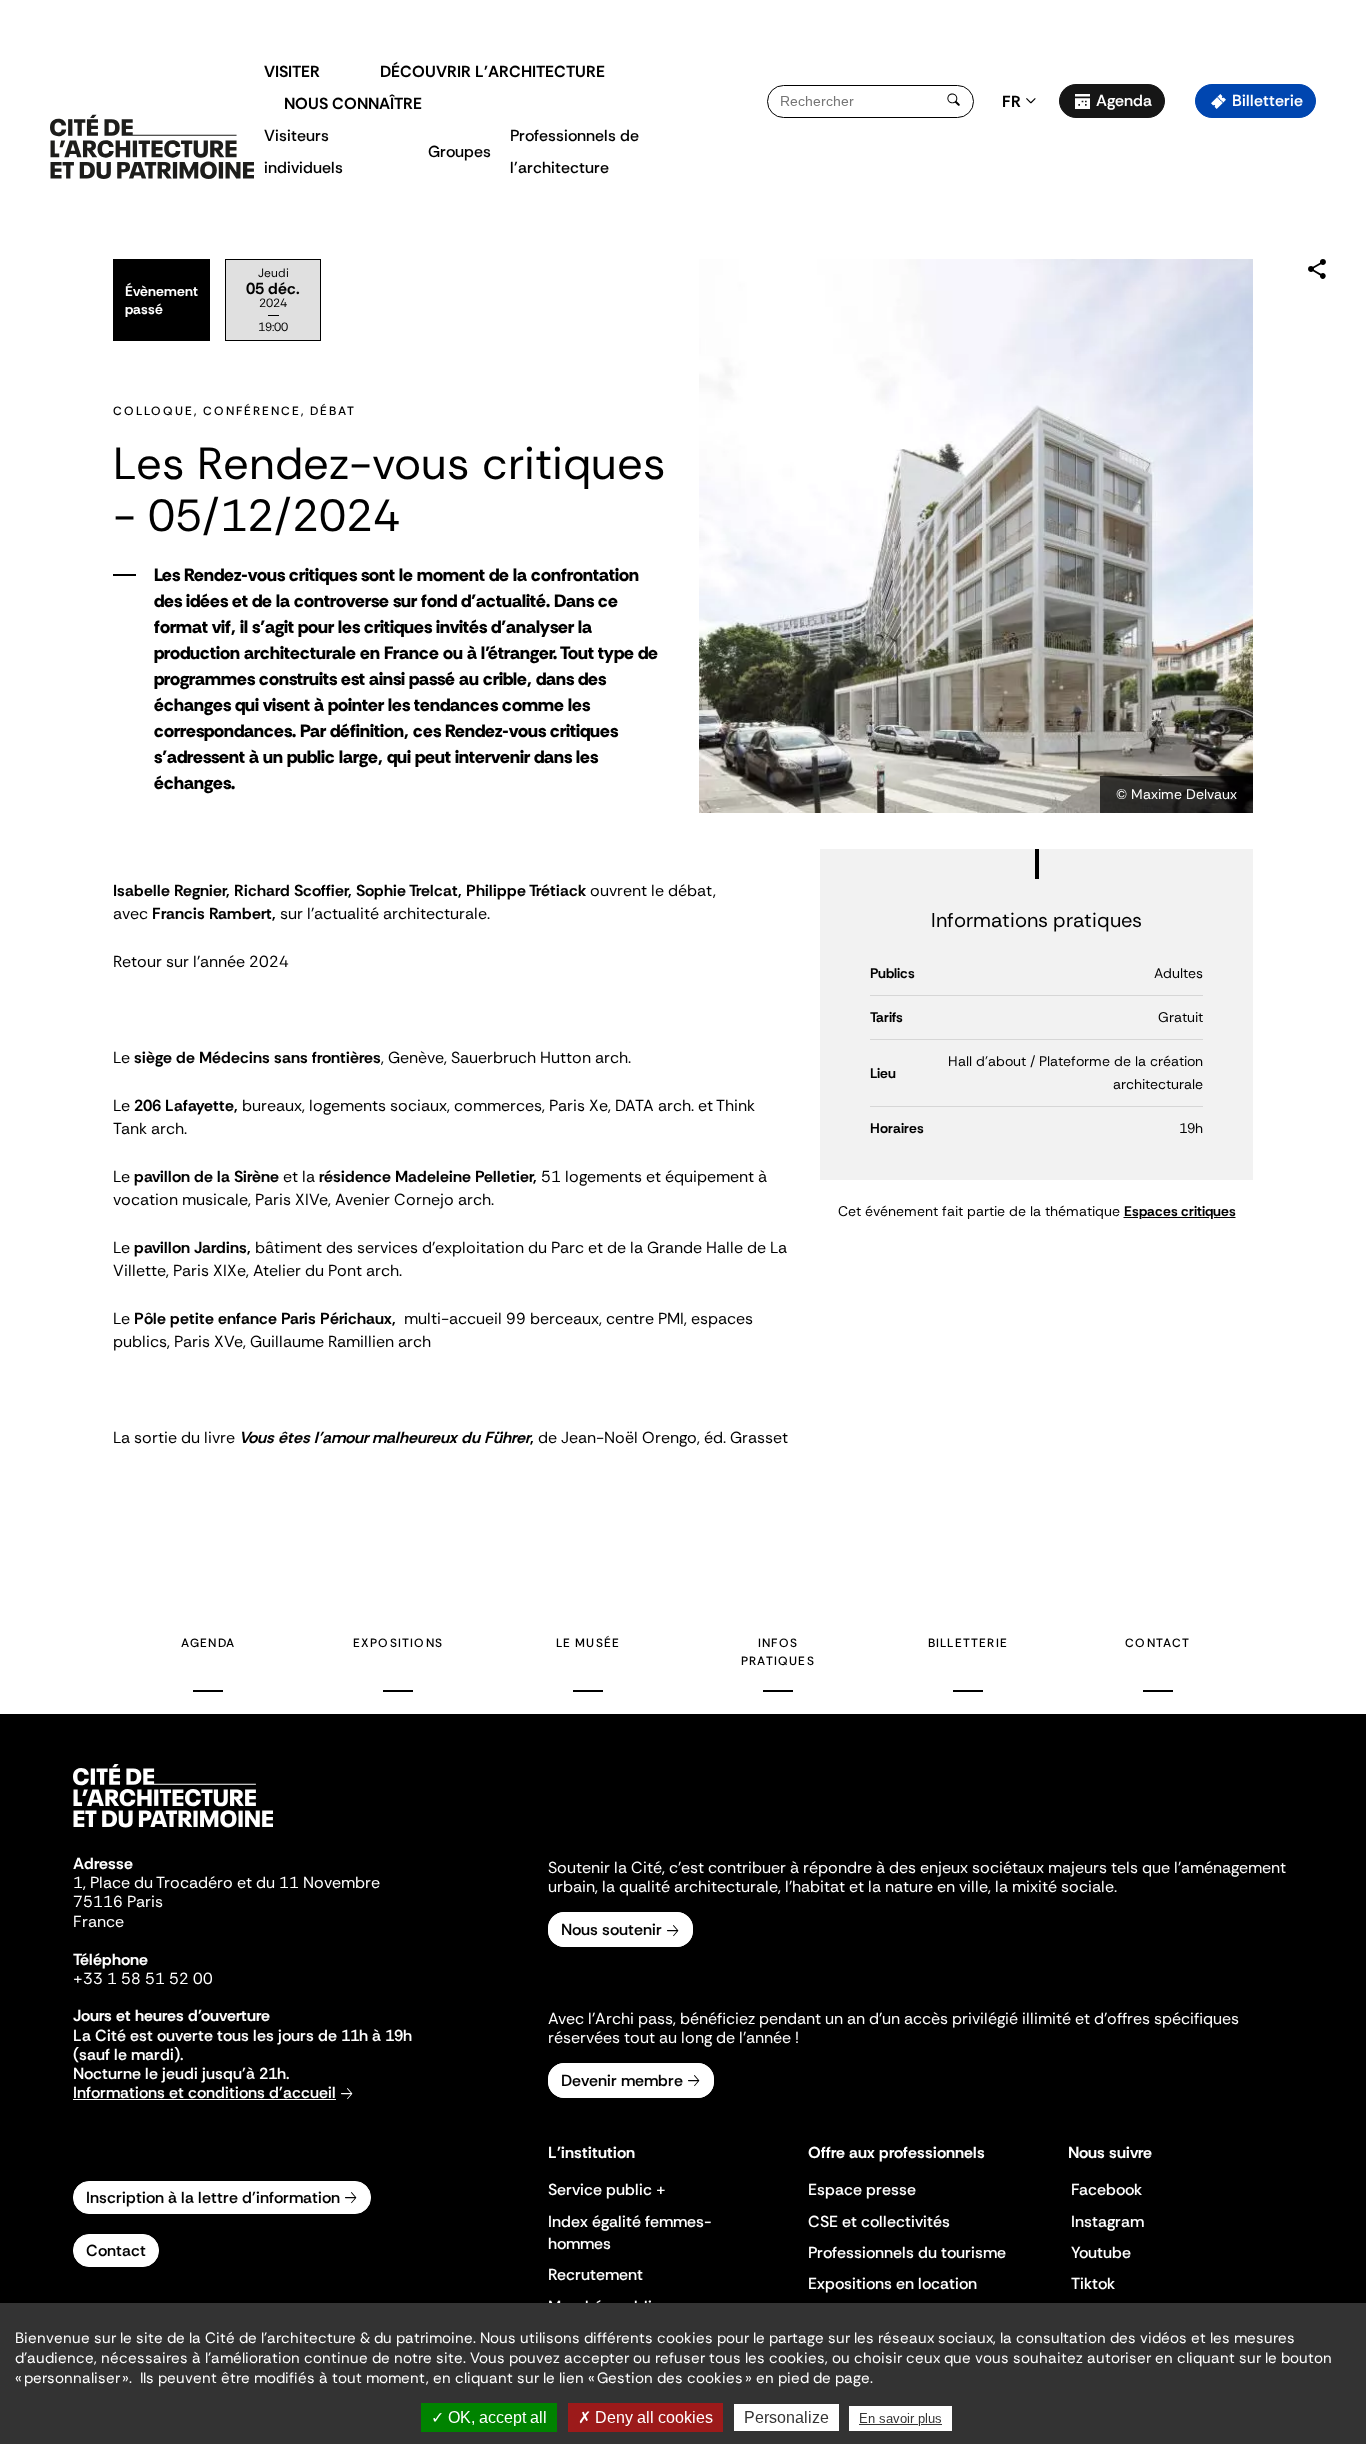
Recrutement (595, 2274)
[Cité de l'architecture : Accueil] (173, 1830)
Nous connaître (353, 103)
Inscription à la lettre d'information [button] (213, 2197)
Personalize (786, 2417)
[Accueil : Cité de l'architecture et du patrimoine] (152, 148)
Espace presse (862, 2189)
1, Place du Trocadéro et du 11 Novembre (226, 1882)
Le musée (588, 1643)
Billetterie (1267, 100)
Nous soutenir (611, 1929)
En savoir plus (900, 2418)
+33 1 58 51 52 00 (143, 1978)
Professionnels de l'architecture (574, 151)
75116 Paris (118, 1901)
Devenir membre (622, 2080)
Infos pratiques (778, 1652)
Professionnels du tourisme (907, 2252)
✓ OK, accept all (489, 2417)
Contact (1157, 1643)
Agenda (1124, 100)
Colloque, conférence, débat (234, 411)
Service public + (607, 2189)
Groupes (459, 151)
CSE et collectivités (879, 2221)
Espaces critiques (1180, 1211)
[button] (1336, 355)
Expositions (398, 1643)
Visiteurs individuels (303, 151)
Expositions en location (892, 2283)
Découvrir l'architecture (492, 71)
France (98, 1921)
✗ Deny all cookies (645, 2417)
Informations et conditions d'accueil (204, 2092)
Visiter (292, 71)
